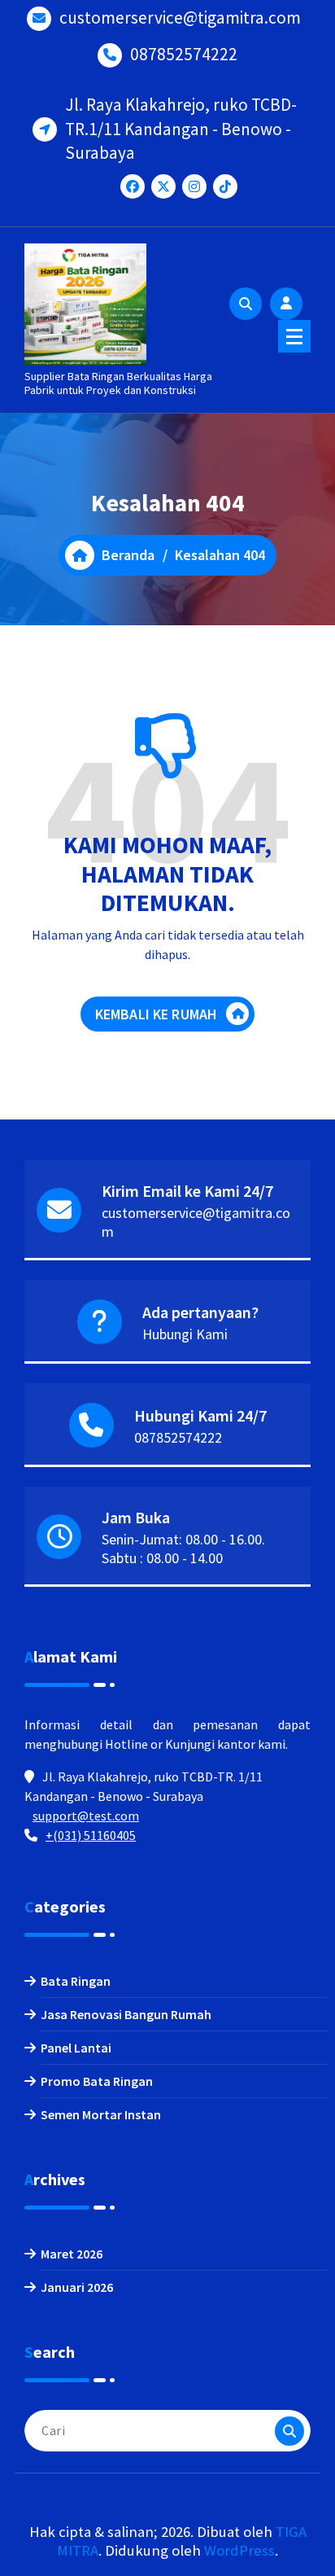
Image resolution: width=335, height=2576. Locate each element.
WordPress (239, 2550)
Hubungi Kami (185, 1334)
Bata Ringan (76, 1981)
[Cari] (289, 2431)
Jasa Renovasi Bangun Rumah (126, 2014)
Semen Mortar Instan (101, 2114)
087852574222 (184, 54)
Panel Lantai (76, 2048)
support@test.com (86, 1816)
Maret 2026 (72, 2254)
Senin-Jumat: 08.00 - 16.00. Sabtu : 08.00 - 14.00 (183, 1549)
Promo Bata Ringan (97, 2081)
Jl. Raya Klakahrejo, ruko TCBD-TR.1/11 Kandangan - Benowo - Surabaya (181, 129)
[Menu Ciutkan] (294, 336)
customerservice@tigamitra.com (180, 18)
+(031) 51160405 (91, 1835)
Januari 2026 (77, 2287)
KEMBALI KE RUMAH (157, 1014)
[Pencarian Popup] (246, 304)
